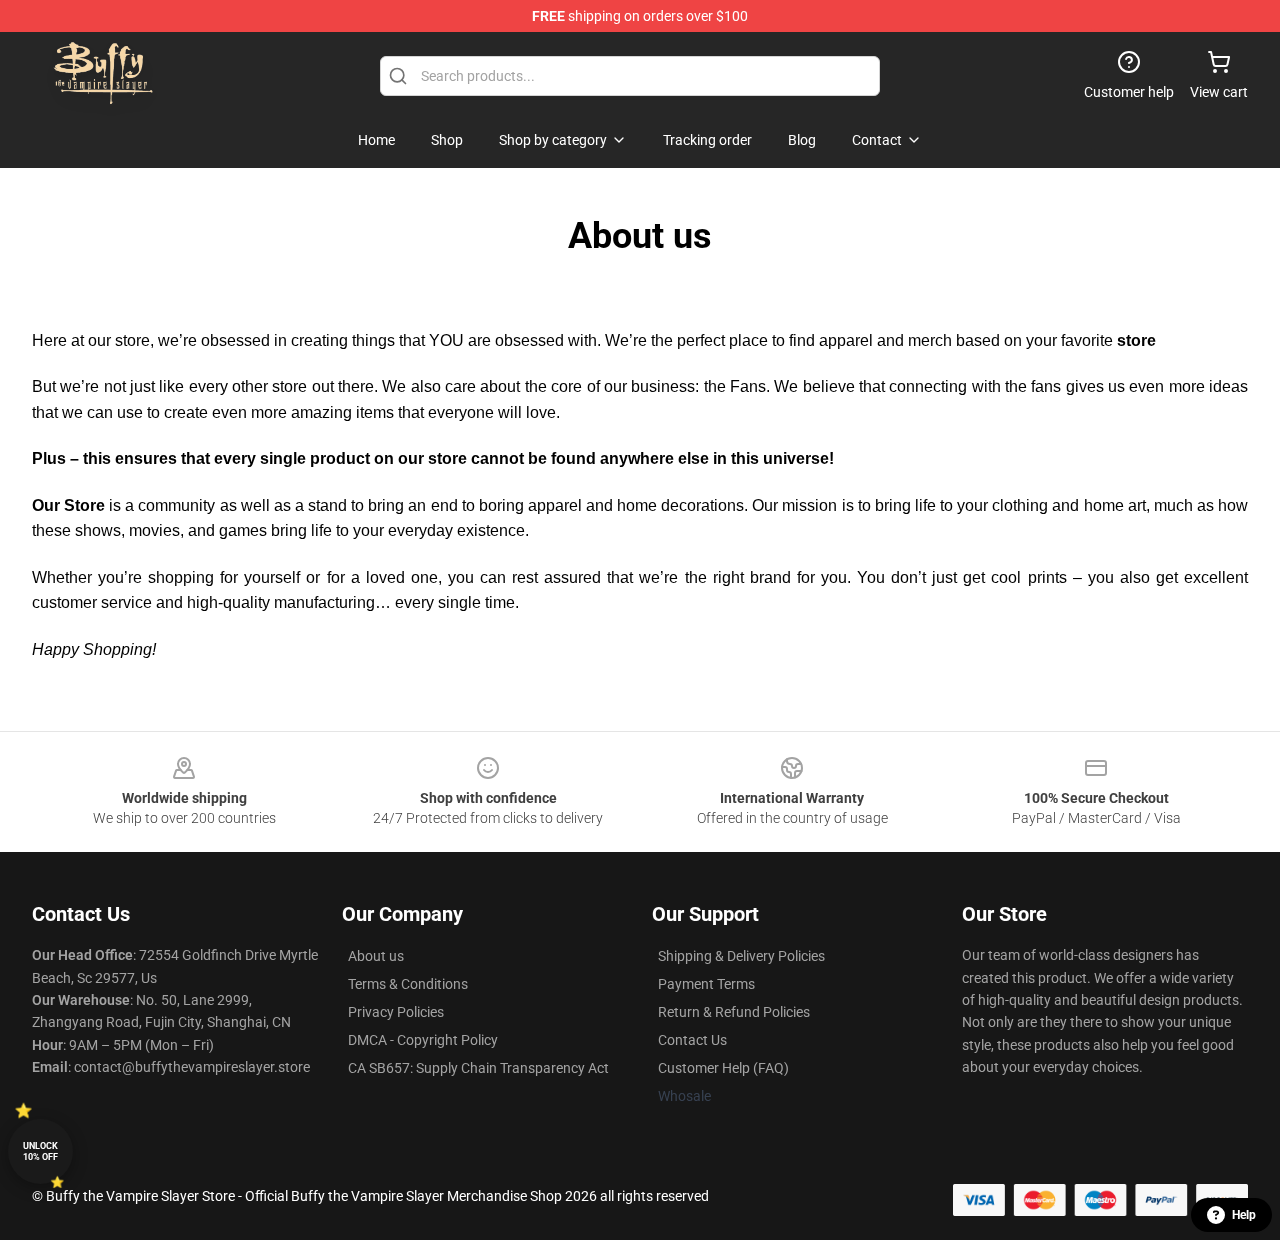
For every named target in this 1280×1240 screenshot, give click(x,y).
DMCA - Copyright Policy (423, 1040)
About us (376, 956)
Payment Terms (706, 984)
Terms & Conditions (408, 984)
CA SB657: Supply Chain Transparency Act (478, 1068)
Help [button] (1244, 1215)
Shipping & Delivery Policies (741, 956)
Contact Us (692, 1040)
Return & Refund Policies (734, 1012)
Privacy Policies (396, 1012)
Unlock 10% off (40, 1151)
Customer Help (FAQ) (723, 1068)
